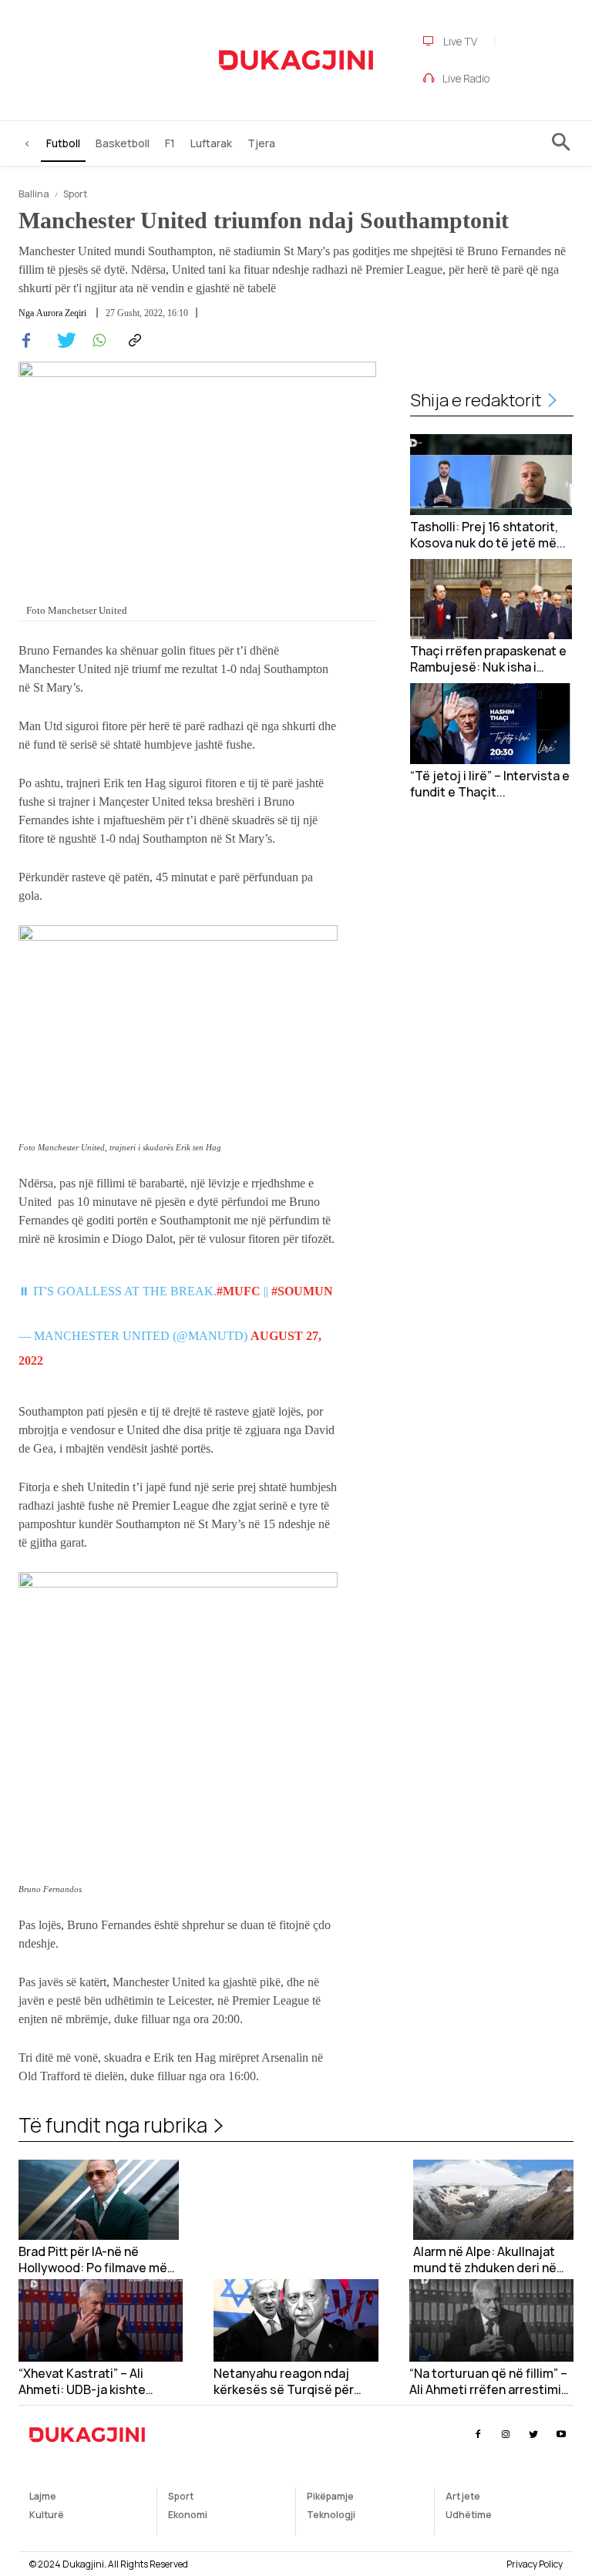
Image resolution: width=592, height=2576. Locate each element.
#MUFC (239, 1291)
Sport (75, 194)
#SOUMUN (302, 1291)
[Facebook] (26, 341)
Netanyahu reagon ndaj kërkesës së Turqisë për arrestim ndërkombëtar (284, 2382)
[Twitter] (62, 341)
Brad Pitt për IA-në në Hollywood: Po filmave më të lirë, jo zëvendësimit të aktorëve (93, 2260)
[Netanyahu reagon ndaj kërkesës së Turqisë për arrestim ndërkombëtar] (296, 2320)
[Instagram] (505, 2435)
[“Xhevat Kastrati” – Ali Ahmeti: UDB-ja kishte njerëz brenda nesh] (101, 2320)
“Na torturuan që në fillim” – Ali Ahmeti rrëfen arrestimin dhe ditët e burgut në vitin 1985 (489, 2382)
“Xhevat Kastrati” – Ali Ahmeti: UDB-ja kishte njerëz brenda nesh (82, 2382)
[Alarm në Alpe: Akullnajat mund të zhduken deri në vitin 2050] (493, 2200)
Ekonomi (188, 2515)
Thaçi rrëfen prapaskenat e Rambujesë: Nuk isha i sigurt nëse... (488, 659)
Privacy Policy (535, 2564)
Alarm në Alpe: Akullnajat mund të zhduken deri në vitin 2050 (485, 2260)
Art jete (463, 2496)
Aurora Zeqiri (61, 313)
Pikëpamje (330, 2496)
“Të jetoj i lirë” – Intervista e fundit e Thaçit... (490, 784)
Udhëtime (469, 2515)
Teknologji (331, 2515)
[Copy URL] (133, 341)
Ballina (34, 194)
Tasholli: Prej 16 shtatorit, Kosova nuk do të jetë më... (488, 535)
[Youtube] (562, 2435)
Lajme (43, 2496)
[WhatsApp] (97, 341)
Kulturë (47, 2515)
